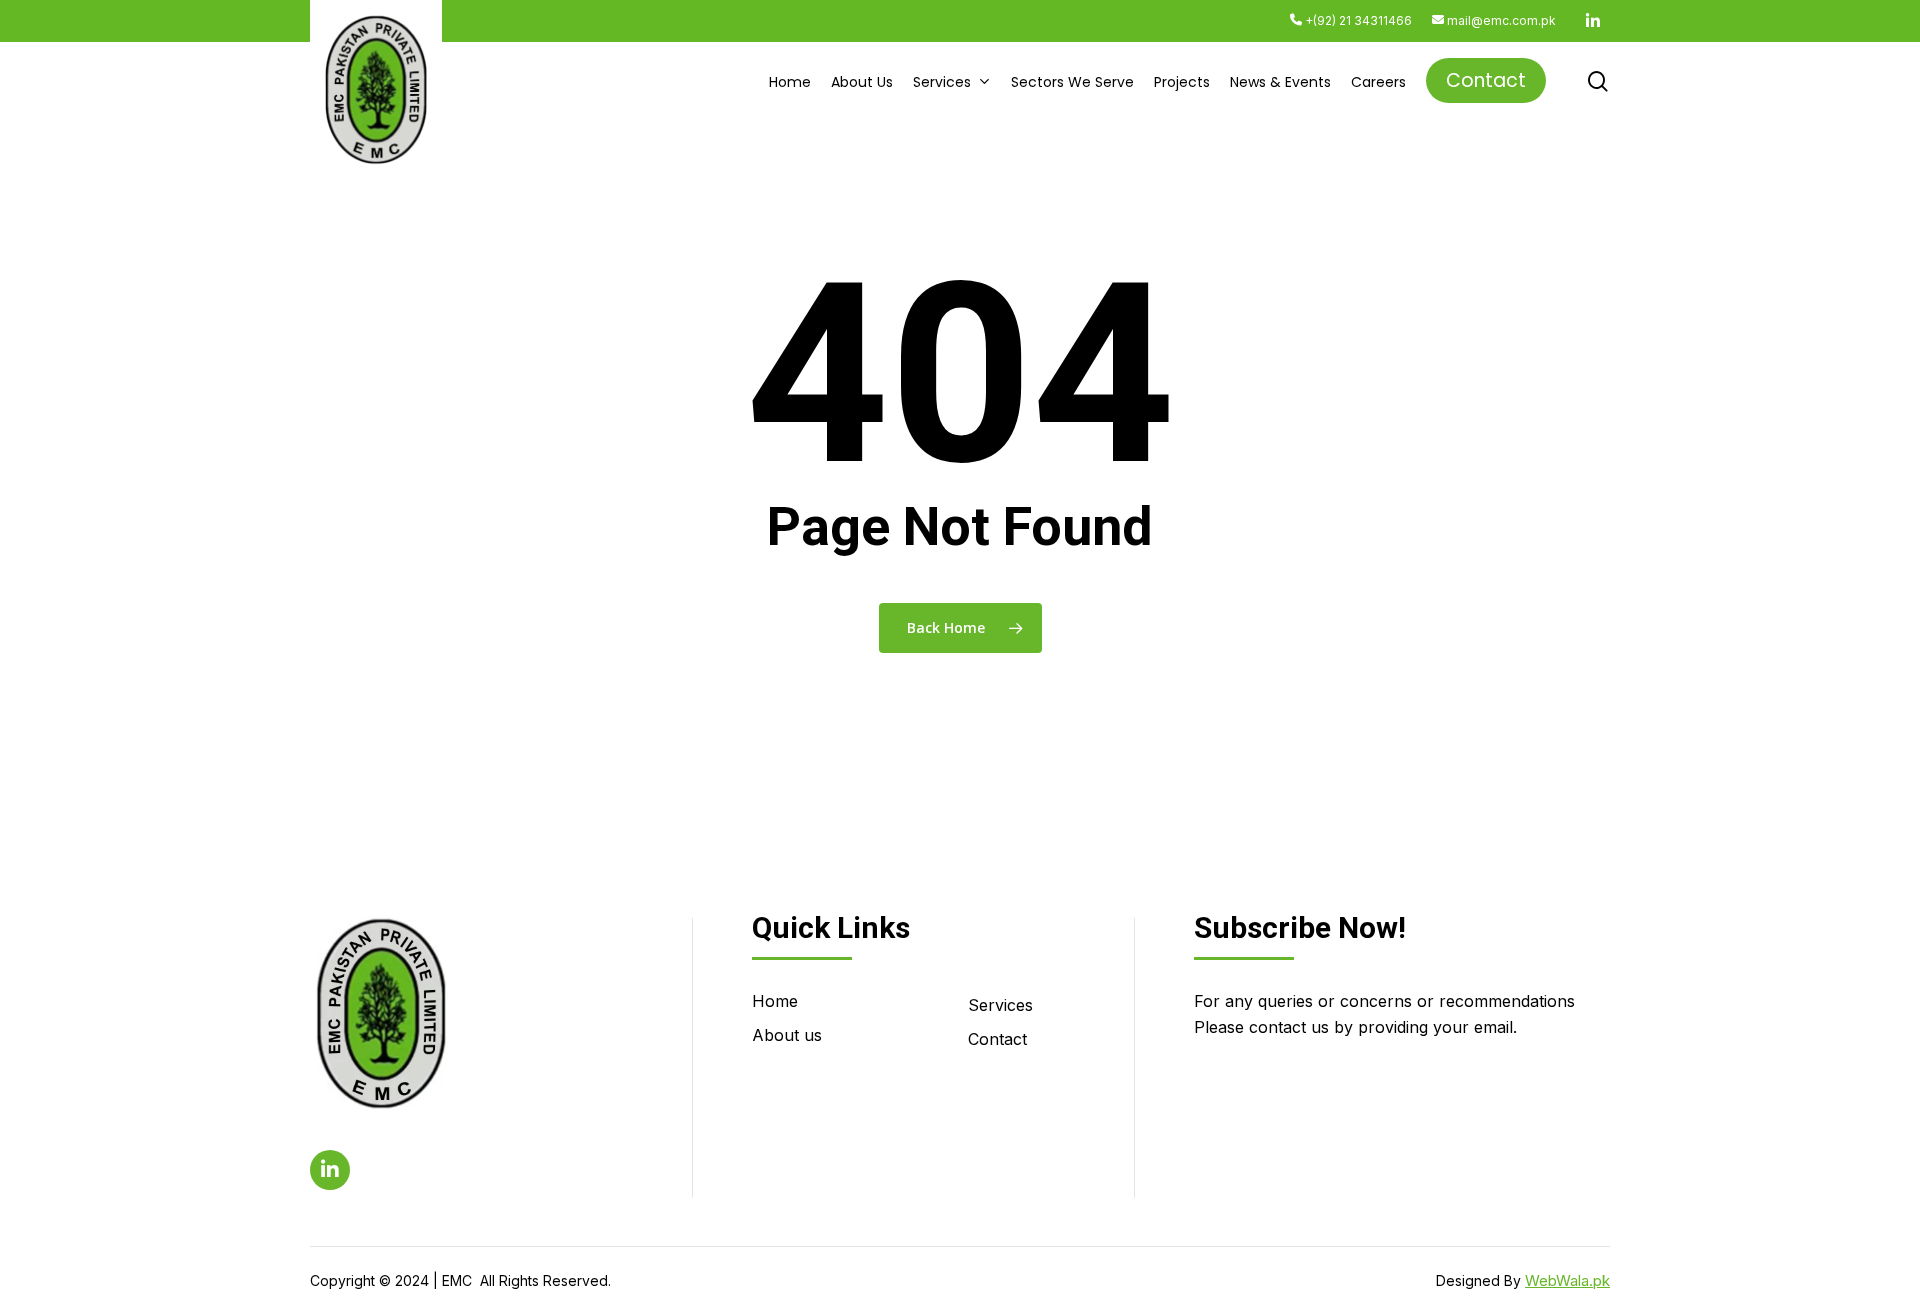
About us (787, 1035)
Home (775, 1001)
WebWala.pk (1567, 1280)
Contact (997, 1039)
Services (1000, 1005)
